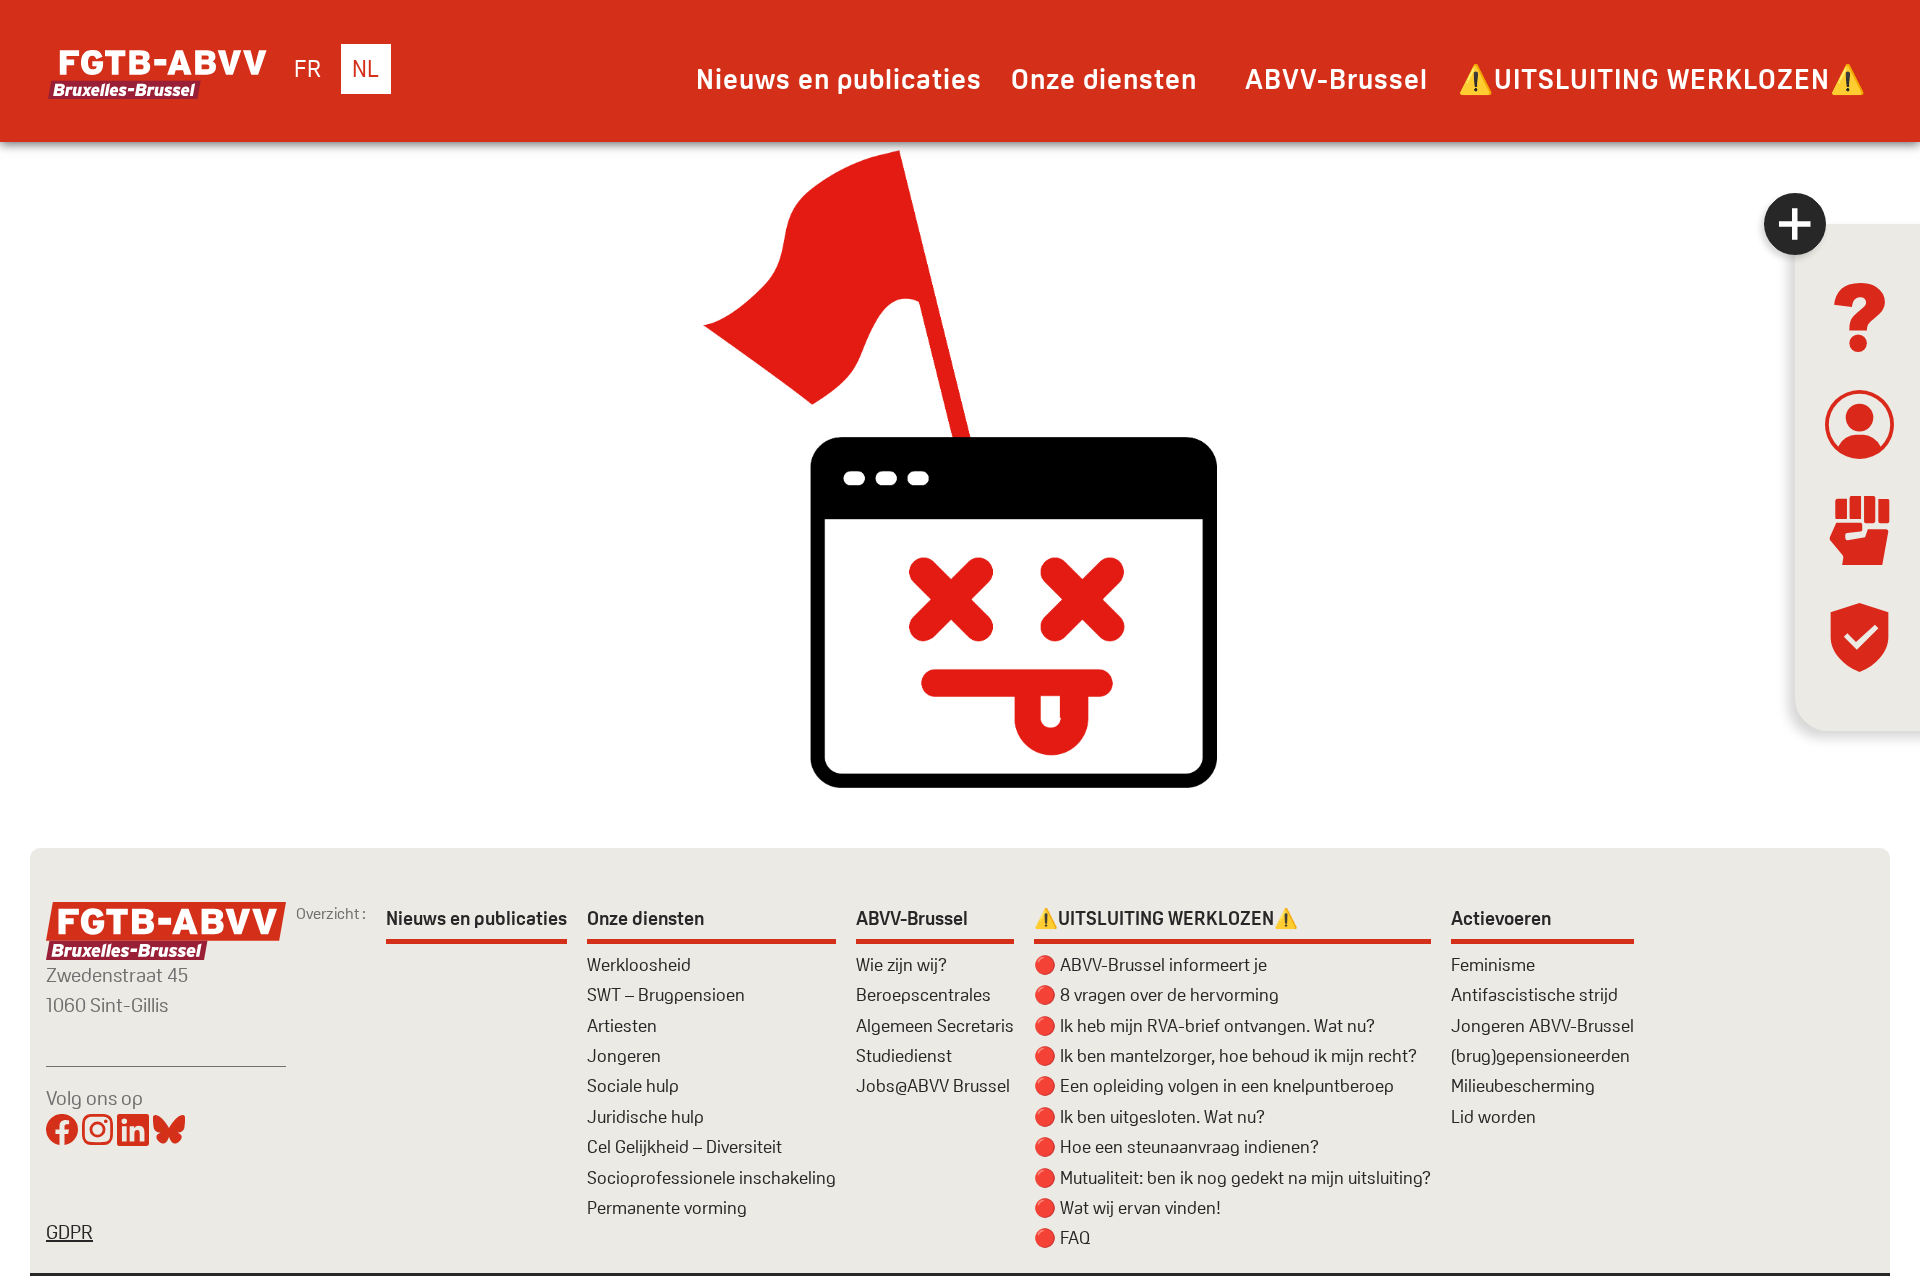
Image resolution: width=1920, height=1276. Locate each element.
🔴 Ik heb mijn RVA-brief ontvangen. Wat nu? (1204, 1025)
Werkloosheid (639, 964)
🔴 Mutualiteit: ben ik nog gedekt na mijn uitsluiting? (1232, 1177)
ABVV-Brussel (1336, 79)
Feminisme (1493, 964)
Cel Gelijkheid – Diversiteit (684, 1146)
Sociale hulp (633, 1085)
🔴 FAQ (1062, 1237)
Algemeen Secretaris (935, 1025)
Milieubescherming (1523, 1085)
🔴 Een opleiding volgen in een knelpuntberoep (1214, 1085)
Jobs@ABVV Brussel (933, 1085)
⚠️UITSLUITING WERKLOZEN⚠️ (1662, 79)
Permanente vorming (667, 1207)
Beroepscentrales (923, 994)
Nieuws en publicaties (839, 79)
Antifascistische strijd (1534, 994)
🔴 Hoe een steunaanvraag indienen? (1176, 1146)
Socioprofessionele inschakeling (711, 1177)
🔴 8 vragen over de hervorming (1156, 994)
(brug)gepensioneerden (1540, 1055)
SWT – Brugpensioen (666, 994)
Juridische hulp (645, 1116)
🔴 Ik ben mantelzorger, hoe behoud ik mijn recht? (1225, 1055)
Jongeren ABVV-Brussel (1542, 1025)
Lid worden (1493, 1116)
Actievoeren (1501, 918)
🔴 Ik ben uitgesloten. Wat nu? (1149, 1116)
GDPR (69, 1232)
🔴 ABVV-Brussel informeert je (1150, 964)
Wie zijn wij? (901, 964)
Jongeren (624, 1055)
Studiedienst (904, 1055)
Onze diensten (1104, 79)
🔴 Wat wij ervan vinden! (1127, 1207)
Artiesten (622, 1025)
